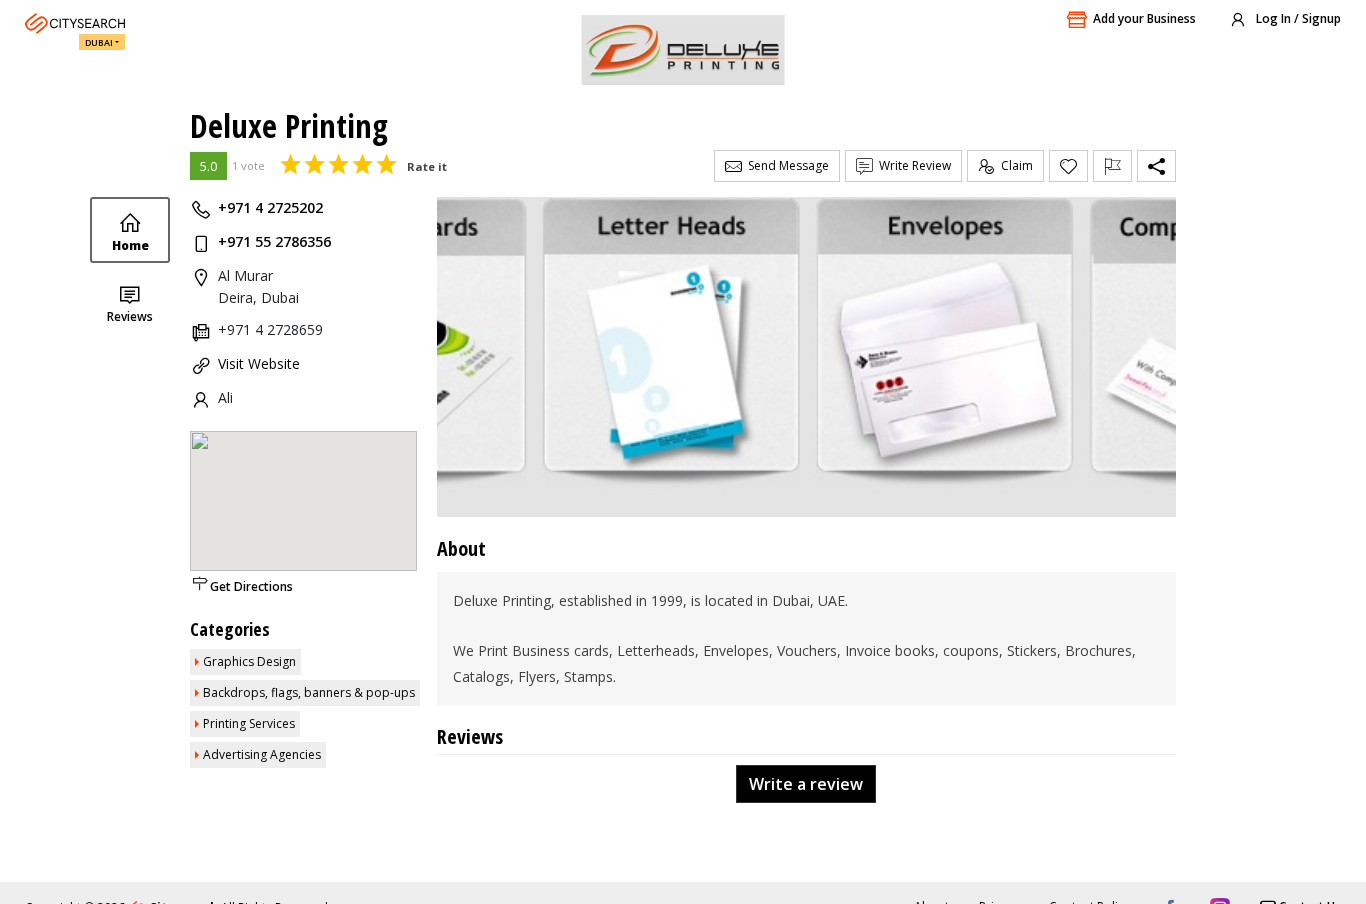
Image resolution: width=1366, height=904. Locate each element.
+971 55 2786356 (274, 241)
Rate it (427, 166)
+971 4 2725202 (270, 207)
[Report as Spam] (1112, 166)
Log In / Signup (1297, 18)
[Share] (1156, 166)
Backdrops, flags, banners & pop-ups (309, 692)
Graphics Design (249, 661)
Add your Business (1144, 18)
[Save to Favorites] (1068, 166)
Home (130, 245)
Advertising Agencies (262, 754)
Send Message (785, 165)
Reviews (130, 316)
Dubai (99, 42)
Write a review (806, 784)
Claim (1014, 165)
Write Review (912, 165)
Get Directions (251, 586)
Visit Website (259, 363)
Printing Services (249, 723)
